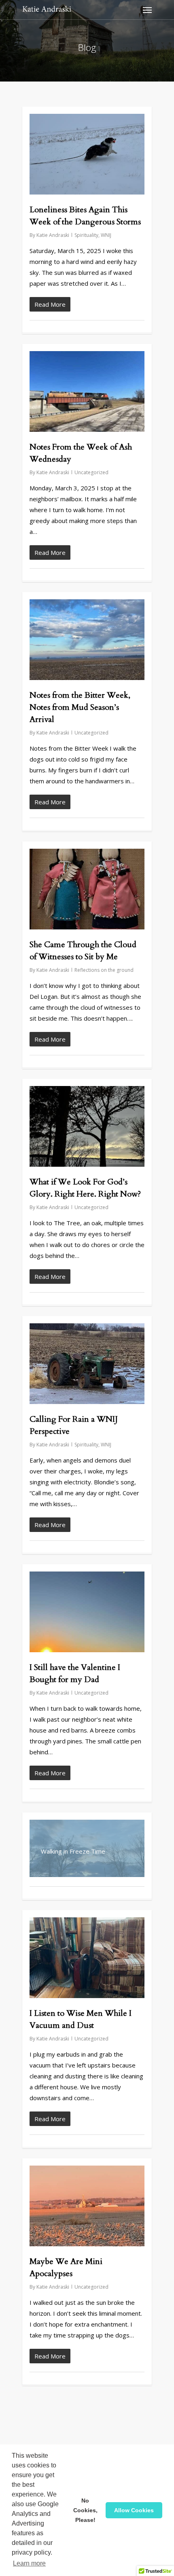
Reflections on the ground (104, 970)
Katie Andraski (53, 235)
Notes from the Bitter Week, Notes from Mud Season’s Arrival (80, 707)
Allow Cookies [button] (134, 2510)
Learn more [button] (29, 2563)
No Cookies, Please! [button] (85, 2510)
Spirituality (86, 235)
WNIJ (106, 235)
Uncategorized (91, 472)
